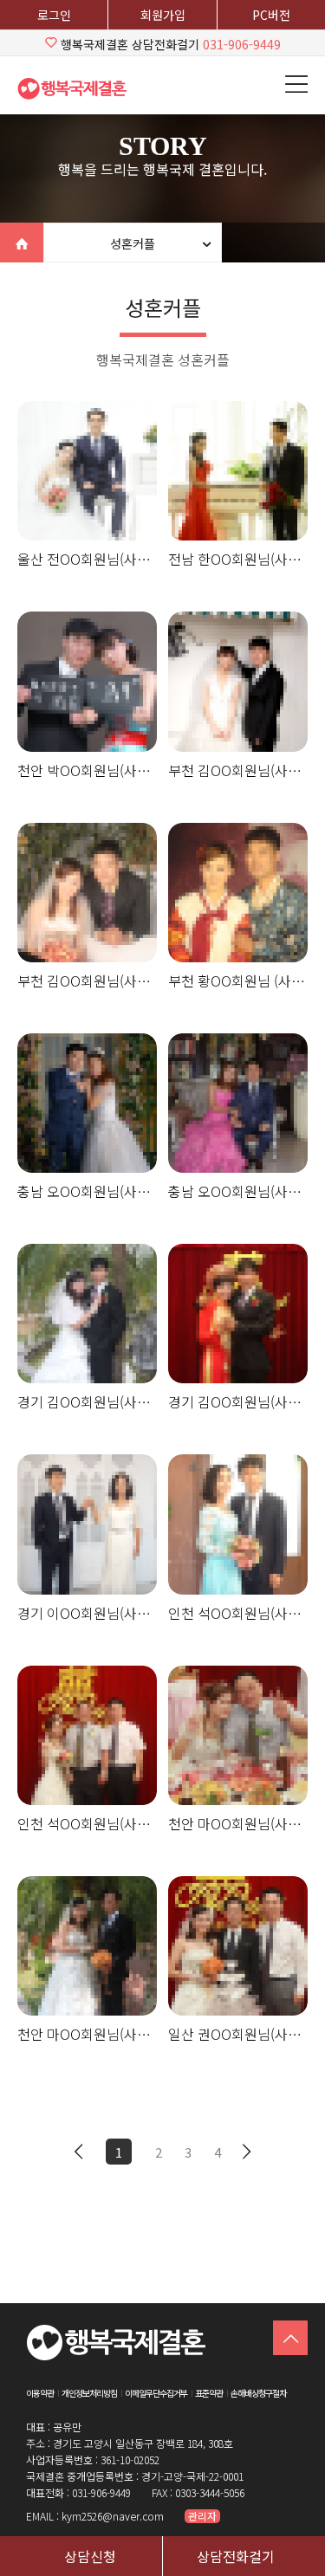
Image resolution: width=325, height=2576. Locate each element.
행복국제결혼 (78, 88)
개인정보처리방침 (89, 2393)
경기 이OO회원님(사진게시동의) (87, 1613)
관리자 (202, 2516)
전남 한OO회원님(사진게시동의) (238, 559)
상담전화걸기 (236, 2556)
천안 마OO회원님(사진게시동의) (238, 1823)
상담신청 (90, 2556)
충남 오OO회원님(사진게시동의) (87, 1191)
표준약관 (209, 2393)
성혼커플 (133, 243)
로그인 (54, 15)
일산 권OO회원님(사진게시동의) (238, 2034)
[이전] (79, 2152)
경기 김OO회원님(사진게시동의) (87, 1401)
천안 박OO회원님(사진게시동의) (87, 770)
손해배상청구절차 (258, 2393)
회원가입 (163, 15)
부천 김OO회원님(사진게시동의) (238, 770)
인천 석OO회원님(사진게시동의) (238, 1613)
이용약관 (40, 2393)
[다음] (247, 2152)
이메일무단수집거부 (156, 2393)
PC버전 (271, 15)
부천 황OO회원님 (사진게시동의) (238, 981)
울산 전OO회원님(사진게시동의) (87, 559)
